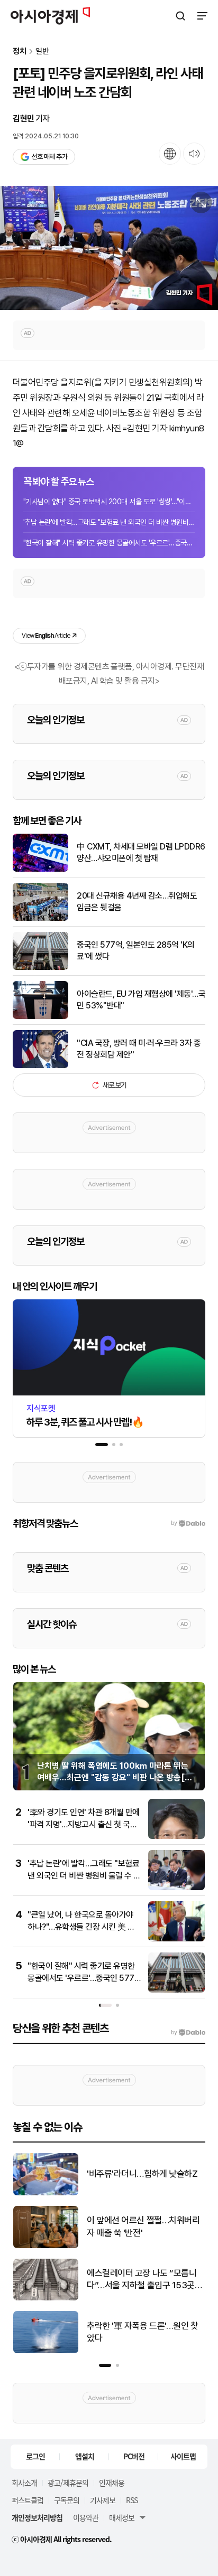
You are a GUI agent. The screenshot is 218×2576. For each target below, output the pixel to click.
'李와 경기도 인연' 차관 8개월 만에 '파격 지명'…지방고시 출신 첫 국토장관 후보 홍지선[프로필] (84, 1824)
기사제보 (103, 2500)
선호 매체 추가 (49, 157)
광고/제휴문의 (68, 2483)
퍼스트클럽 (28, 2500)
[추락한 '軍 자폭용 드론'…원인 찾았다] (36, 2351)
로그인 (35, 2456)
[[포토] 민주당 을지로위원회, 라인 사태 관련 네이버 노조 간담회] (109, 248)
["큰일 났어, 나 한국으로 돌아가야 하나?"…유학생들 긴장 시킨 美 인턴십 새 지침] (176, 1939)
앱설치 (85, 2456)
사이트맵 (183, 2456)
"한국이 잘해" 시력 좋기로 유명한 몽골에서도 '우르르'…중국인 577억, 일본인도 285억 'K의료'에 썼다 (83, 1978)
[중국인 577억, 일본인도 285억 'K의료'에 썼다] (40, 968)
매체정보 (122, 2517)
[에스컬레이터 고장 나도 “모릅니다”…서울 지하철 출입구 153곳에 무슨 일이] (36, 2298)
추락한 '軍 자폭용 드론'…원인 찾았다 (133, 2332)
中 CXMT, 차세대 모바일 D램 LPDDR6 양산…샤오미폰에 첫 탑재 (141, 852)
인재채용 (112, 2483)
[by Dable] (188, 2033)
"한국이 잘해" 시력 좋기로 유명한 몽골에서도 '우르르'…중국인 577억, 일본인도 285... (109, 543)
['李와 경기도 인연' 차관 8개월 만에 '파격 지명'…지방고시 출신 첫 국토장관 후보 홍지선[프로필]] (176, 1837)
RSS (132, 2500)
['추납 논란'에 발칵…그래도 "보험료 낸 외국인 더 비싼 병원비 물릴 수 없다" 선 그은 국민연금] (176, 1888)
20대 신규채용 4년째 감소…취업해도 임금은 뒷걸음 (137, 902)
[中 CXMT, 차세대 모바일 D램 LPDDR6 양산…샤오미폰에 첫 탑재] (40, 869)
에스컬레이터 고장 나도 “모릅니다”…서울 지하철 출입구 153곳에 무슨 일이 (135, 2280)
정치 (20, 51)
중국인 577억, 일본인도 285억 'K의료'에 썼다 (136, 951)
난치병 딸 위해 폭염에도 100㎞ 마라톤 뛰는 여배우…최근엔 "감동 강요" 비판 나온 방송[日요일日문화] (115, 1778)
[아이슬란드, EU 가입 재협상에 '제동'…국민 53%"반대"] (40, 1017)
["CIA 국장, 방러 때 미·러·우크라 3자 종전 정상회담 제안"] (40, 1066)
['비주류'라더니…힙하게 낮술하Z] (36, 2193)
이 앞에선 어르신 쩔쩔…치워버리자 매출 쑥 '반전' (134, 2226)
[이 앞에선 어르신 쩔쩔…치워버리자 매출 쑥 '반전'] (36, 2246)
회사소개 (24, 2483)
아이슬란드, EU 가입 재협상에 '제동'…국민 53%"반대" (141, 1000)
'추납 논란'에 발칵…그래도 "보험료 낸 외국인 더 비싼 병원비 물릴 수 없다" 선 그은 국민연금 (84, 1875)
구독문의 (67, 2500)
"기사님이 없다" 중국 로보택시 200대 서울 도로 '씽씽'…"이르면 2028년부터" (109, 502)
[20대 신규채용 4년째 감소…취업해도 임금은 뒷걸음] (40, 918)
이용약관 (86, 2517)
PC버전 (134, 2456)
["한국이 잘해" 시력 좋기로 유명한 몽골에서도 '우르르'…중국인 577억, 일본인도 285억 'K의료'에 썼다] (176, 1990)
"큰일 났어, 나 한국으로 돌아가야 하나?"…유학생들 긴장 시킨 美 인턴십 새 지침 (81, 1927)
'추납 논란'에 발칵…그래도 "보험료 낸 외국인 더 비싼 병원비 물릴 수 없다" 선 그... (109, 522)
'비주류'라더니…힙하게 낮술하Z (133, 2174)
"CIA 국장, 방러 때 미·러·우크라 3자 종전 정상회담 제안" (139, 1049)
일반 (42, 51)
